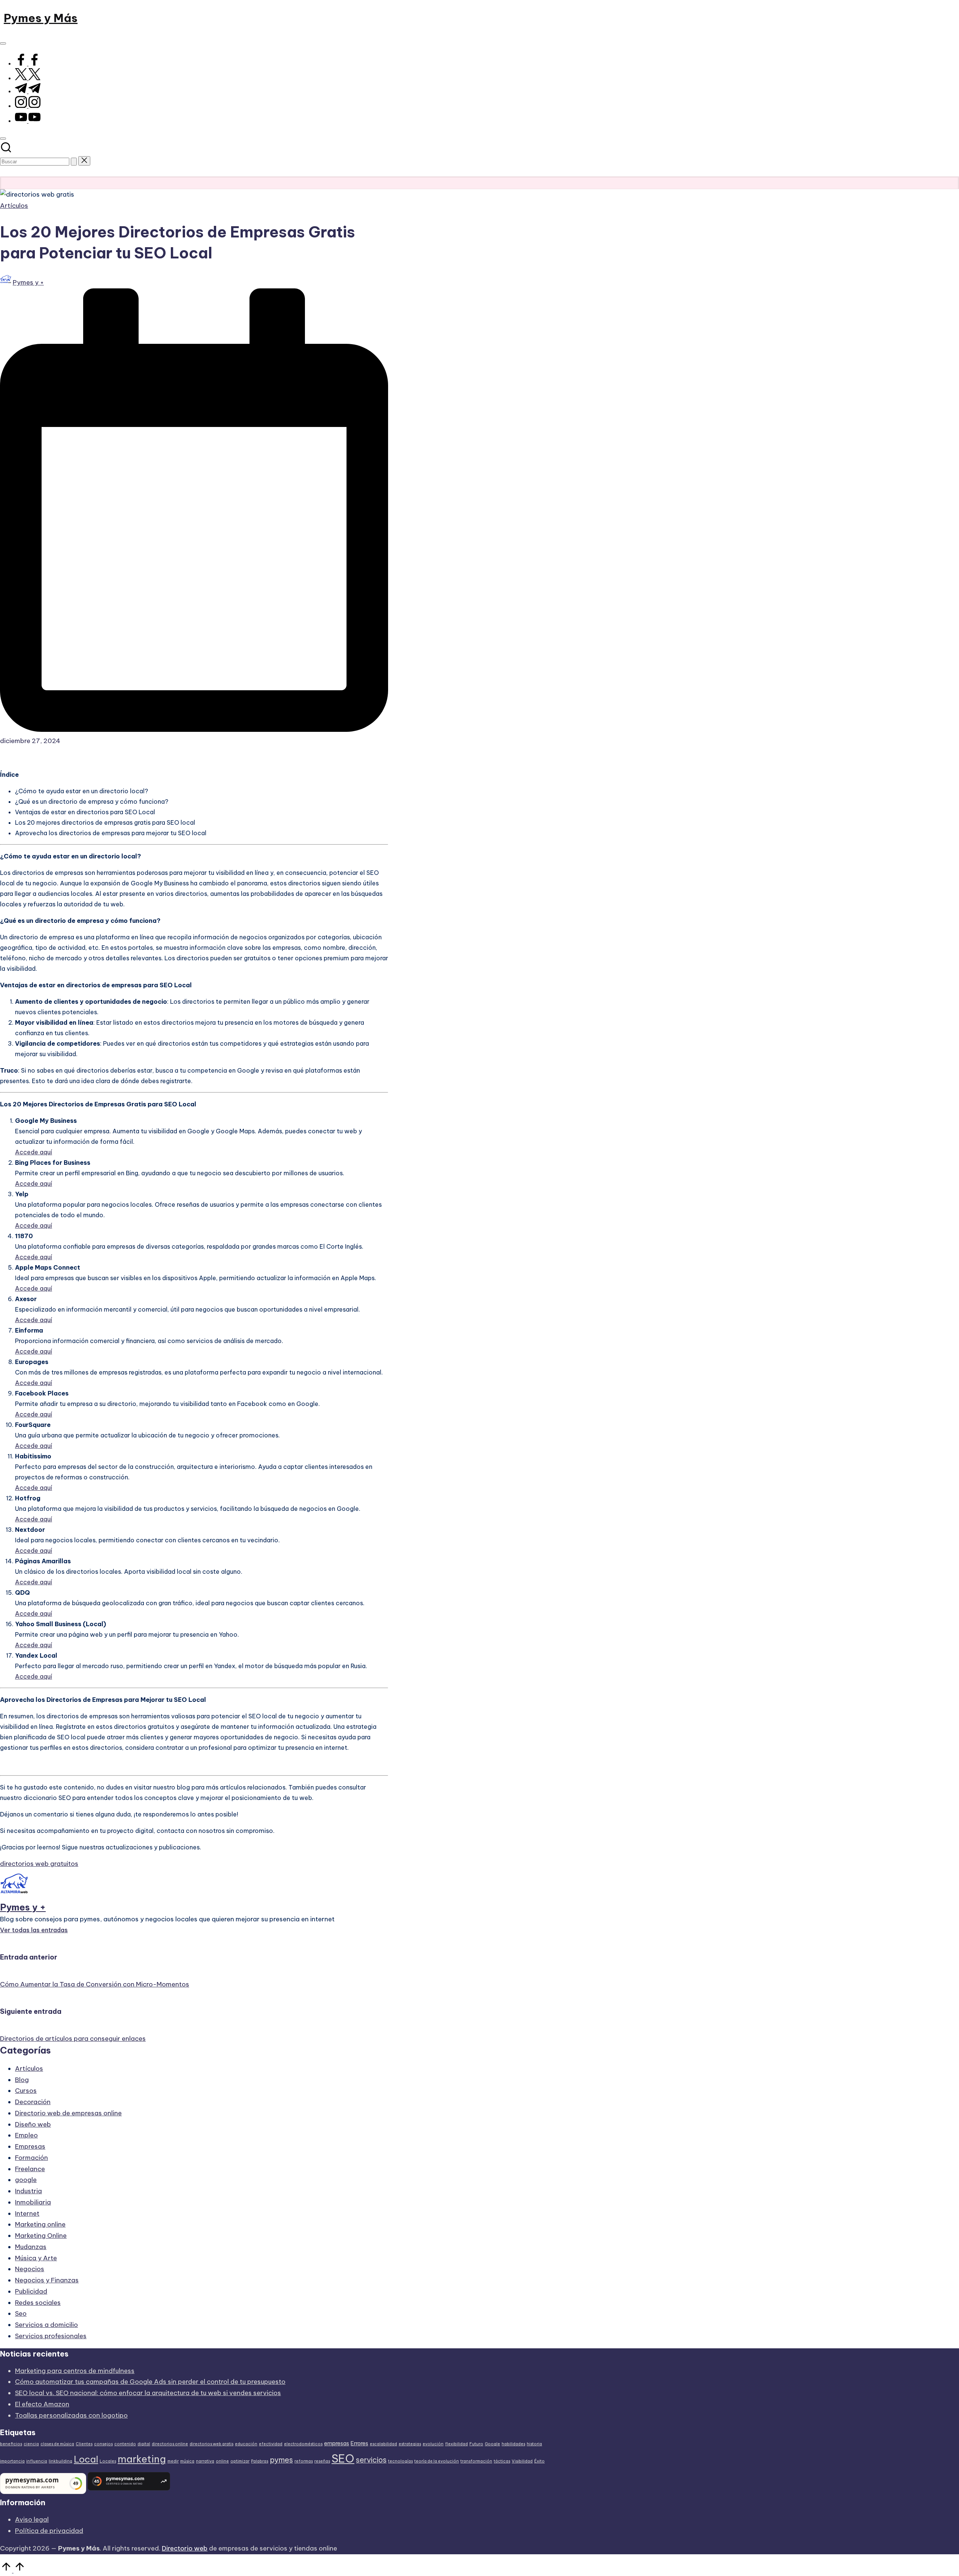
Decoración (33, 2102)
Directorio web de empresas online (68, 2113)
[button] (74, 162)
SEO (343, 2459)
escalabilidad (383, 2444)
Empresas (30, 2146)
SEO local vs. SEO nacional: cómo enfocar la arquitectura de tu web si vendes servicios (148, 2393)
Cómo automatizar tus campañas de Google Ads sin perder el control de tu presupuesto (150, 2382)
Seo (21, 2313)
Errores (359, 2443)
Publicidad (31, 2291)
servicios (371, 2460)
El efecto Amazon (42, 2404)
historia (534, 2444)
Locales (108, 2461)
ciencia (31, 2444)
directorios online (170, 2444)
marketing (142, 2459)
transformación (476, 2461)
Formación (31, 2158)
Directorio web (185, 2548)
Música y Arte (36, 2258)
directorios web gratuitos (39, 1864)
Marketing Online (41, 2236)
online (222, 2461)
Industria (28, 2191)
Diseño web (33, 2124)
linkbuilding (60, 2461)
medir (173, 2461)
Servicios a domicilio (46, 2325)
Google (492, 2444)
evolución (433, 2444)
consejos (103, 2444)
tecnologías (400, 2461)
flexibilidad (456, 2444)
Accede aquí (34, 1152)
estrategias (410, 2444)
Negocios (30, 2269)
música (187, 2461)
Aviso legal (32, 2519)
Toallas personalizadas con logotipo (71, 2415)
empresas (337, 2443)
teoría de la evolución (437, 2461)
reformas (304, 2461)
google (26, 2180)
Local (86, 2459)
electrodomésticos (303, 2444)
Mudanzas (31, 2247)
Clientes (84, 2444)
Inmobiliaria (33, 2202)
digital (144, 2444)
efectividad (271, 2444)
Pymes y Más (41, 18)
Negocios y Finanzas (47, 2280)
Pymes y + (23, 1907)
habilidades (513, 2444)
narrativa (205, 2461)
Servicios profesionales (51, 2336)
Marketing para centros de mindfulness (75, 2371)
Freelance (30, 2169)
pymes (281, 2460)
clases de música (57, 2444)
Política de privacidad (49, 2531)
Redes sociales (38, 2303)
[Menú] (3, 43)
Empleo (26, 2135)
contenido (125, 2444)
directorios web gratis (211, 2444)
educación (246, 2444)
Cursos (26, 2091)
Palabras (260, 2461)
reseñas (322, 2461)
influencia (37, 2461)
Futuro (476, 2444)
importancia (12, 2461)
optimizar (240, 2461)
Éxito (539, 2461)
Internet (27, 2213)
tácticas (502, 2461)
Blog (22, 2080)
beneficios (11, 2444)
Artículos (14, 206)
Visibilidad (522, 2461)
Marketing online (40, 2224)
